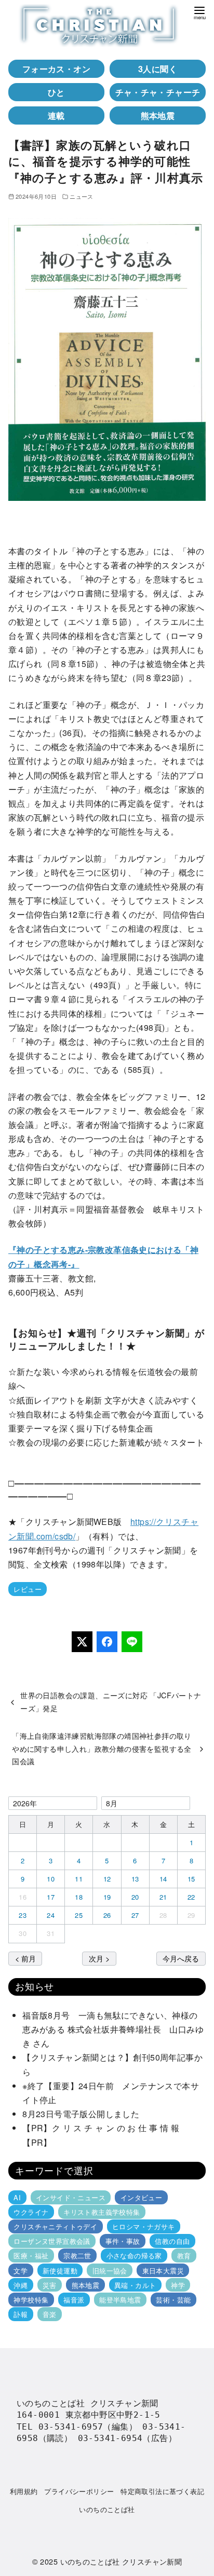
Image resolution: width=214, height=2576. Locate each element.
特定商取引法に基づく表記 (162, 2491)
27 (135, 1915)
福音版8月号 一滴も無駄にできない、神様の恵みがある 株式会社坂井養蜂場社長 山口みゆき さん (113, 2029)
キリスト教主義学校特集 (102, 2212)
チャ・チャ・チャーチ (158, 92)
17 (51, 1897)
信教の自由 (172, 2241)
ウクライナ (31, 2212)
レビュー (28, 1589)
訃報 (21, 2314)
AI (17, 2197)
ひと (56, 92)
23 (23, 1915)
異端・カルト (135, 2285)
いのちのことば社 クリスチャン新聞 (121, 2561)
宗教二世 (77, 2255)
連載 (56, 115)
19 (107, 1897)
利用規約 (24, 2491)
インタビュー (141, 2197)
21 (163, 1897)
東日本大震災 (163, 2270)
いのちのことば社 (107, 2509)
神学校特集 (31, 2300)
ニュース (82, 196)
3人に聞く (158, 69)
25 (79, 1915)
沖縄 (21, 2285)
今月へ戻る (181, 1958)
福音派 (74, 2300)
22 (191, 1897)
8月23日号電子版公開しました (81, 2114)
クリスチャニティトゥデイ (55, 2226)
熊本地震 (158, 115)
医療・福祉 (31, 2255)
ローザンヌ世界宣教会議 (52, 2241)
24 (51, 1915)
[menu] (199, 12)
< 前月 (25, 1958)
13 (135, 1879)
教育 (184, 2255)
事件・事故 (123, 2241)
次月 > (99, 1958)
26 (107, 1915)
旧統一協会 (110, 2270)
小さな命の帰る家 (134, 2255)
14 (163, 1879)
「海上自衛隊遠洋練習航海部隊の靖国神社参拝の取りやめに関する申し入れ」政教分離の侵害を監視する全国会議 (102, 1748)
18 (79, 1897)
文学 (21, 2270)
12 (107, 1879)
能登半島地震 (120, 2300)
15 (191, 1879)
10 (51, 1879)
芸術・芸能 (173, 2300)
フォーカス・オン (56, 69)
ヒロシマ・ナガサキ (144, 2226)
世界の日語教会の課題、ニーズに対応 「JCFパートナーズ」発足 (111, 1701)
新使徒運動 (60, 2270)
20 (135, 1897)
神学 (178, 2285)
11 (79, 1879)
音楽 (50, 2314)
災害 (50, 2285)
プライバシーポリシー (79, 2491)
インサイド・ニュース (71, 2197)
